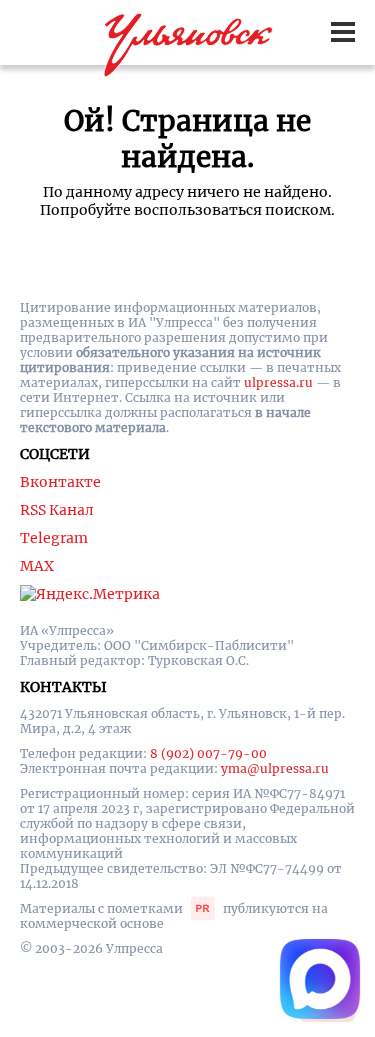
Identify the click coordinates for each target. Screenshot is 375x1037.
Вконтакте (60, 482)
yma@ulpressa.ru (275, 768)
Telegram (54, 538)
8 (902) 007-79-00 (208, 753)
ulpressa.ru (278, 382)
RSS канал (57, 510)
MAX (37, 566)
